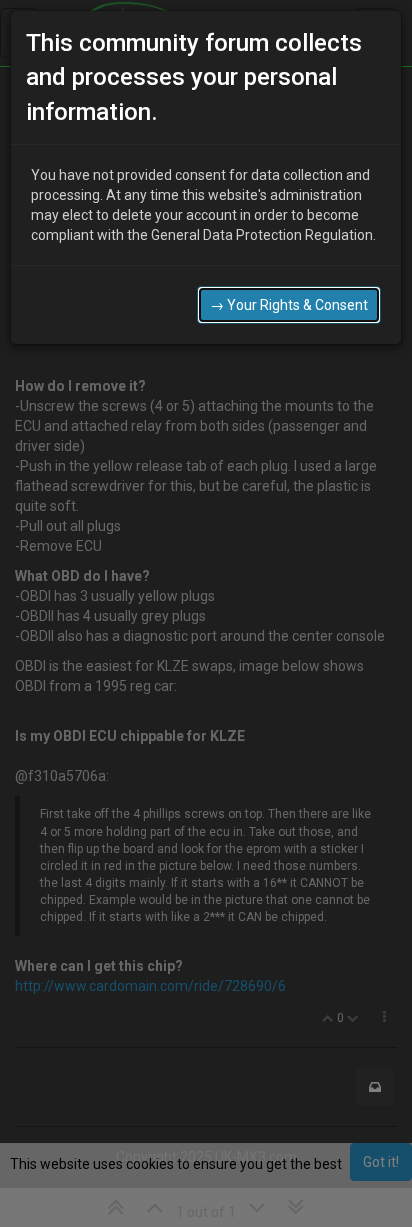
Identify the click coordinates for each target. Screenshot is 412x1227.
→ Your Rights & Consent (289, 305)
